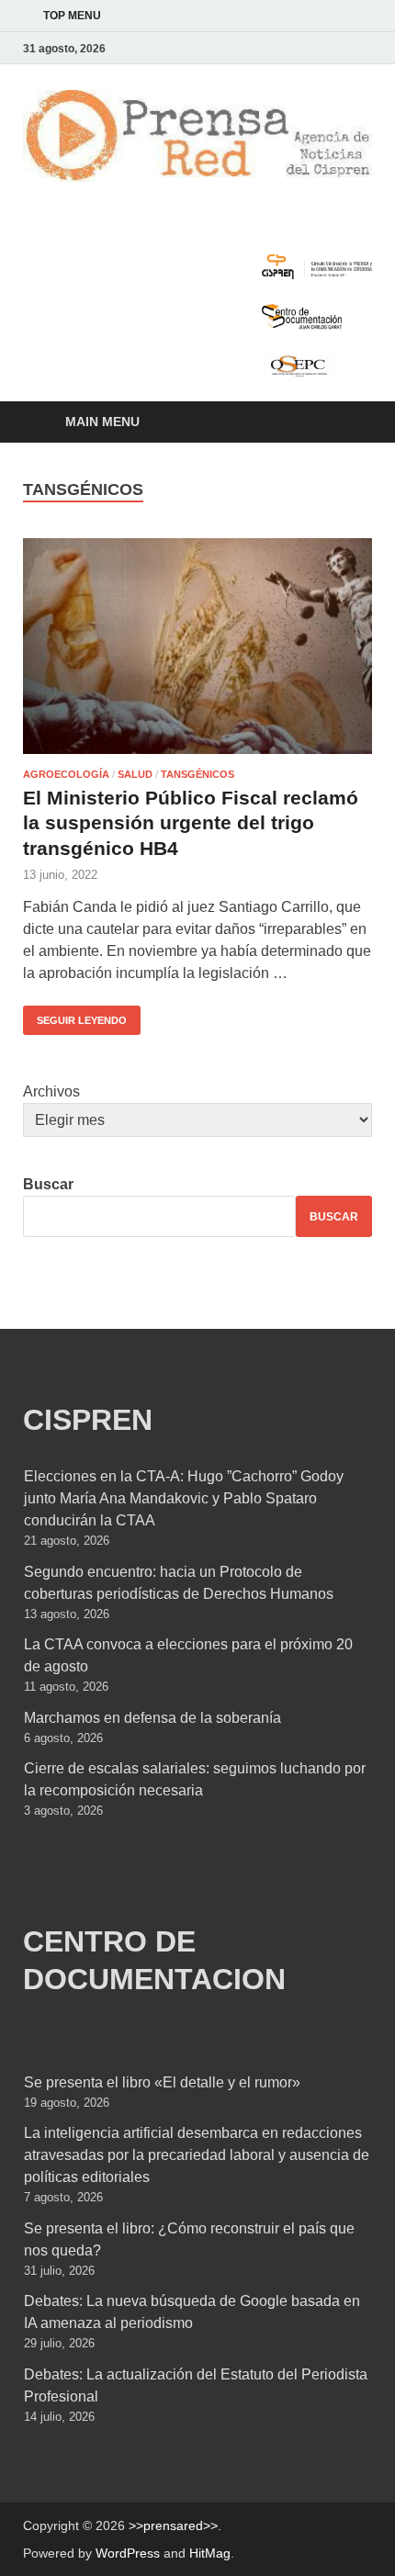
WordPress (128, 2553)
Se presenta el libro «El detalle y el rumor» (162, 2082)
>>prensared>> (173, 2525)
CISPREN (88, 1420)
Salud (135, 774)
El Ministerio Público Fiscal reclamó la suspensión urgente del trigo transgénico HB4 (191, 823)
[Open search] (349, 423)
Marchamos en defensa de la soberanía (152, 1718)
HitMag (210, 2553)
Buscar (48, 1184)
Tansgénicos (197, 774)
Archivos (51, 1091)
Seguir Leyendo (75, 1016)
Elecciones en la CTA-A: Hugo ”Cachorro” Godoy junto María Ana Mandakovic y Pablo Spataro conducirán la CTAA (184, 1498)
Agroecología (66, 774)
